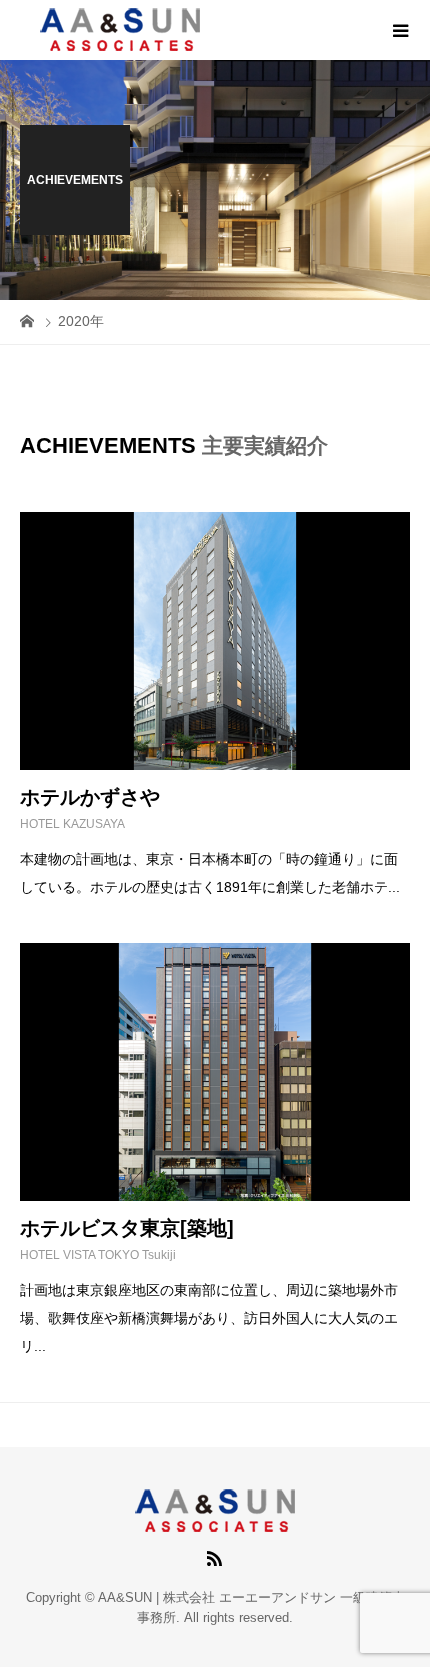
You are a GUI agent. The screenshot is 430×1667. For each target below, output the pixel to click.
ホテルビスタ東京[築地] (127, 1228)
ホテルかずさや (90, 797)
